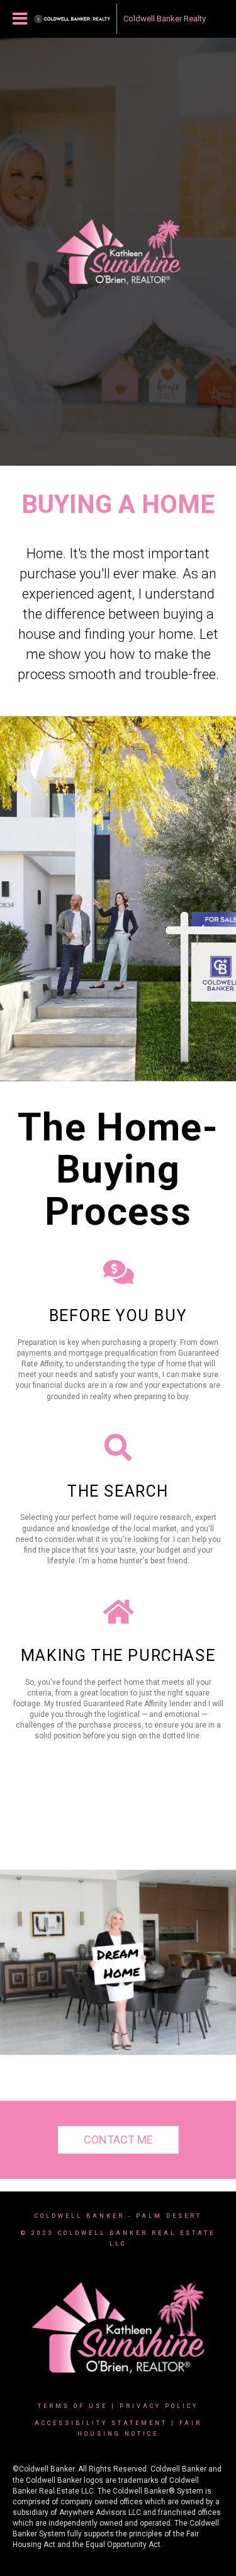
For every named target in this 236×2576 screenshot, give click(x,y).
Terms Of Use (73, 2406)
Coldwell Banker (80, 2216)
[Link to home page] (72, 19)
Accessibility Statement (101, 2423)
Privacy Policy (159, 2406)
